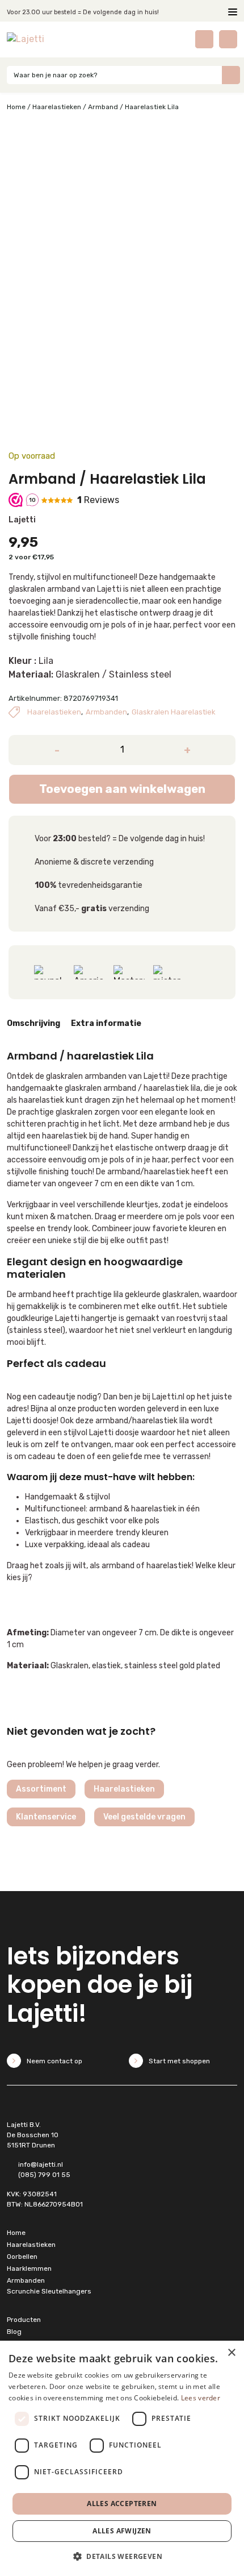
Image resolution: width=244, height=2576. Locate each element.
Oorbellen (22, 2257)
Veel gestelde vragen (144, 1817)
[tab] (33, 1025)
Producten (24, 2320)
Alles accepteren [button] (122, 2504)
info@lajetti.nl (41, 2164)
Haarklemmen (29, 2268)
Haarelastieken (57, 107)
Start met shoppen (179, 2061)
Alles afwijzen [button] (122, 2531)
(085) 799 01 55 (44, 2175)
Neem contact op (54, 2061)
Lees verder (201, 2398)
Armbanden (106, 712)
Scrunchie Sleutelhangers (49, 2291)
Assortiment (41, 1789)
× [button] (231, 2353)
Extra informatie (106, 1023)
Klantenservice (46, 1817)
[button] (122, 2556)
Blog (14, 2332)
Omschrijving (33, 1023)
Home (16, 107)
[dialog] (122, 2458)
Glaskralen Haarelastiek (174, 712)
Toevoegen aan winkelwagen (122, 789)
